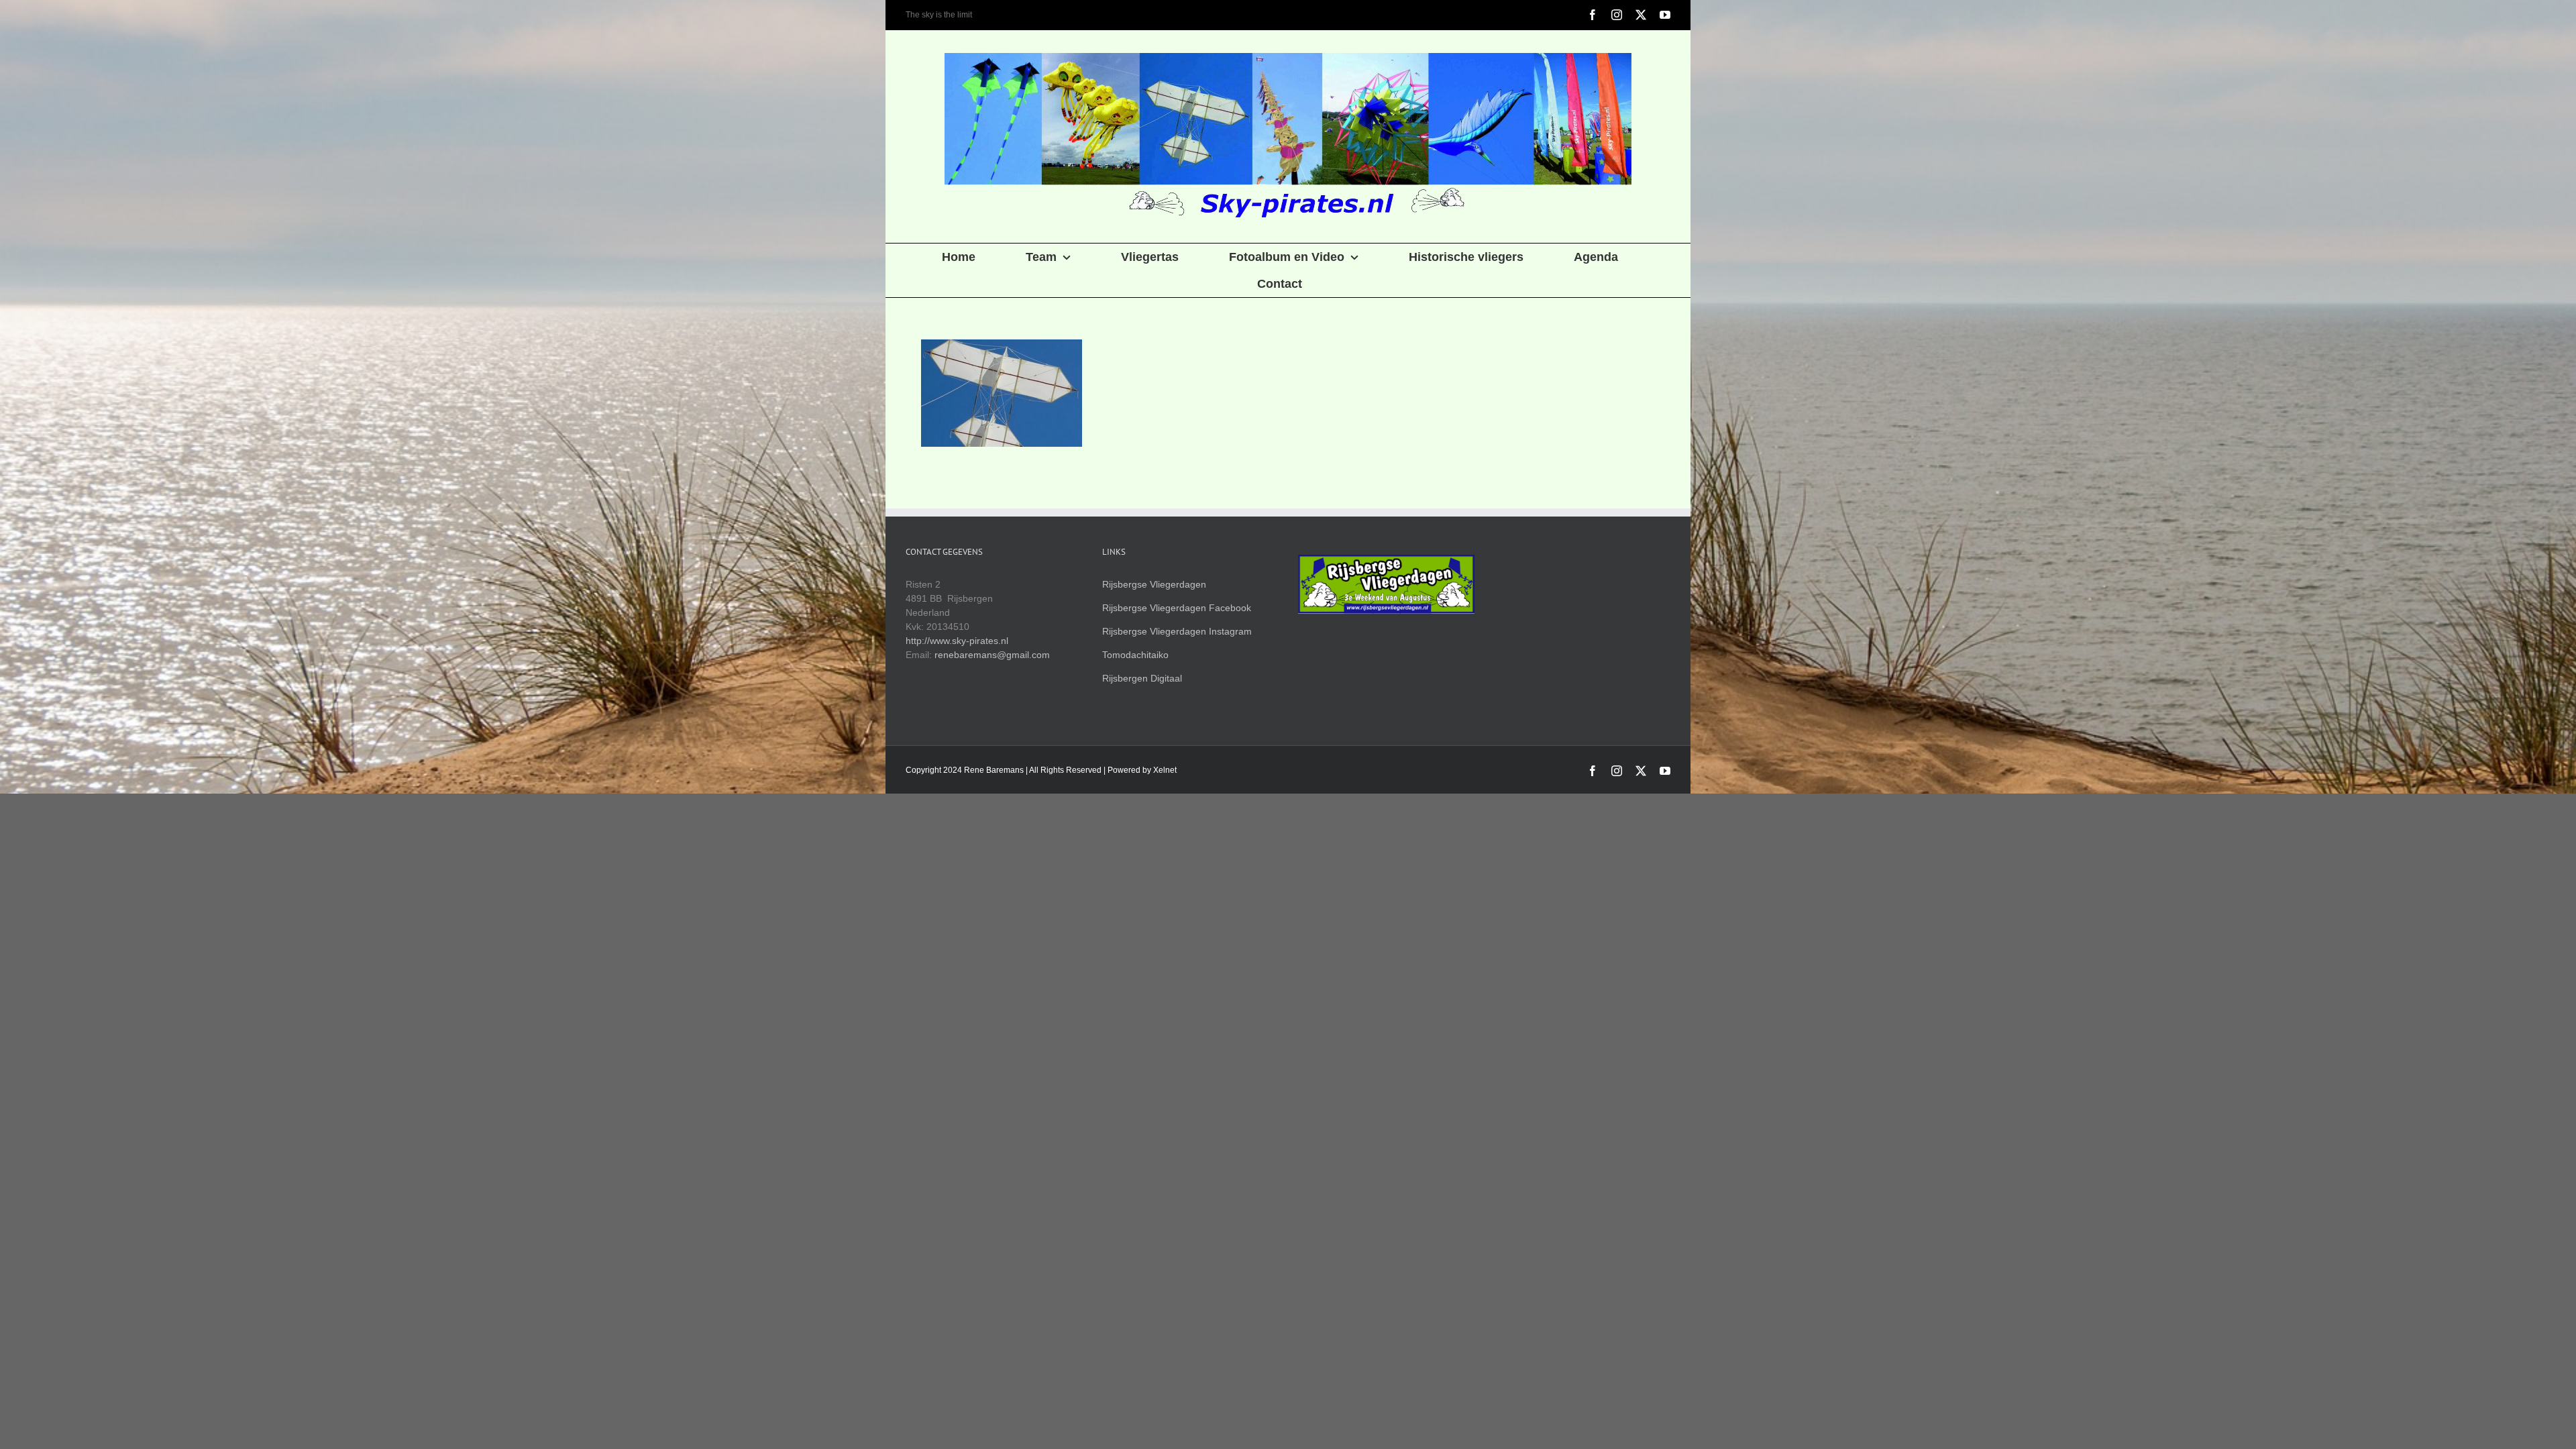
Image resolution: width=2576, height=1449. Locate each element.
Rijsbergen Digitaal (1142, 678)
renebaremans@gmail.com (992, 655)
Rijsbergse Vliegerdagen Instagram (1177, 631)
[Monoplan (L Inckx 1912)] (1001, 393)
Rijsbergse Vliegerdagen (1154, 584)
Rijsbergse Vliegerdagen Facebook (1177, 608)
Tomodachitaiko (1135, 655)
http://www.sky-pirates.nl (957, 641)
